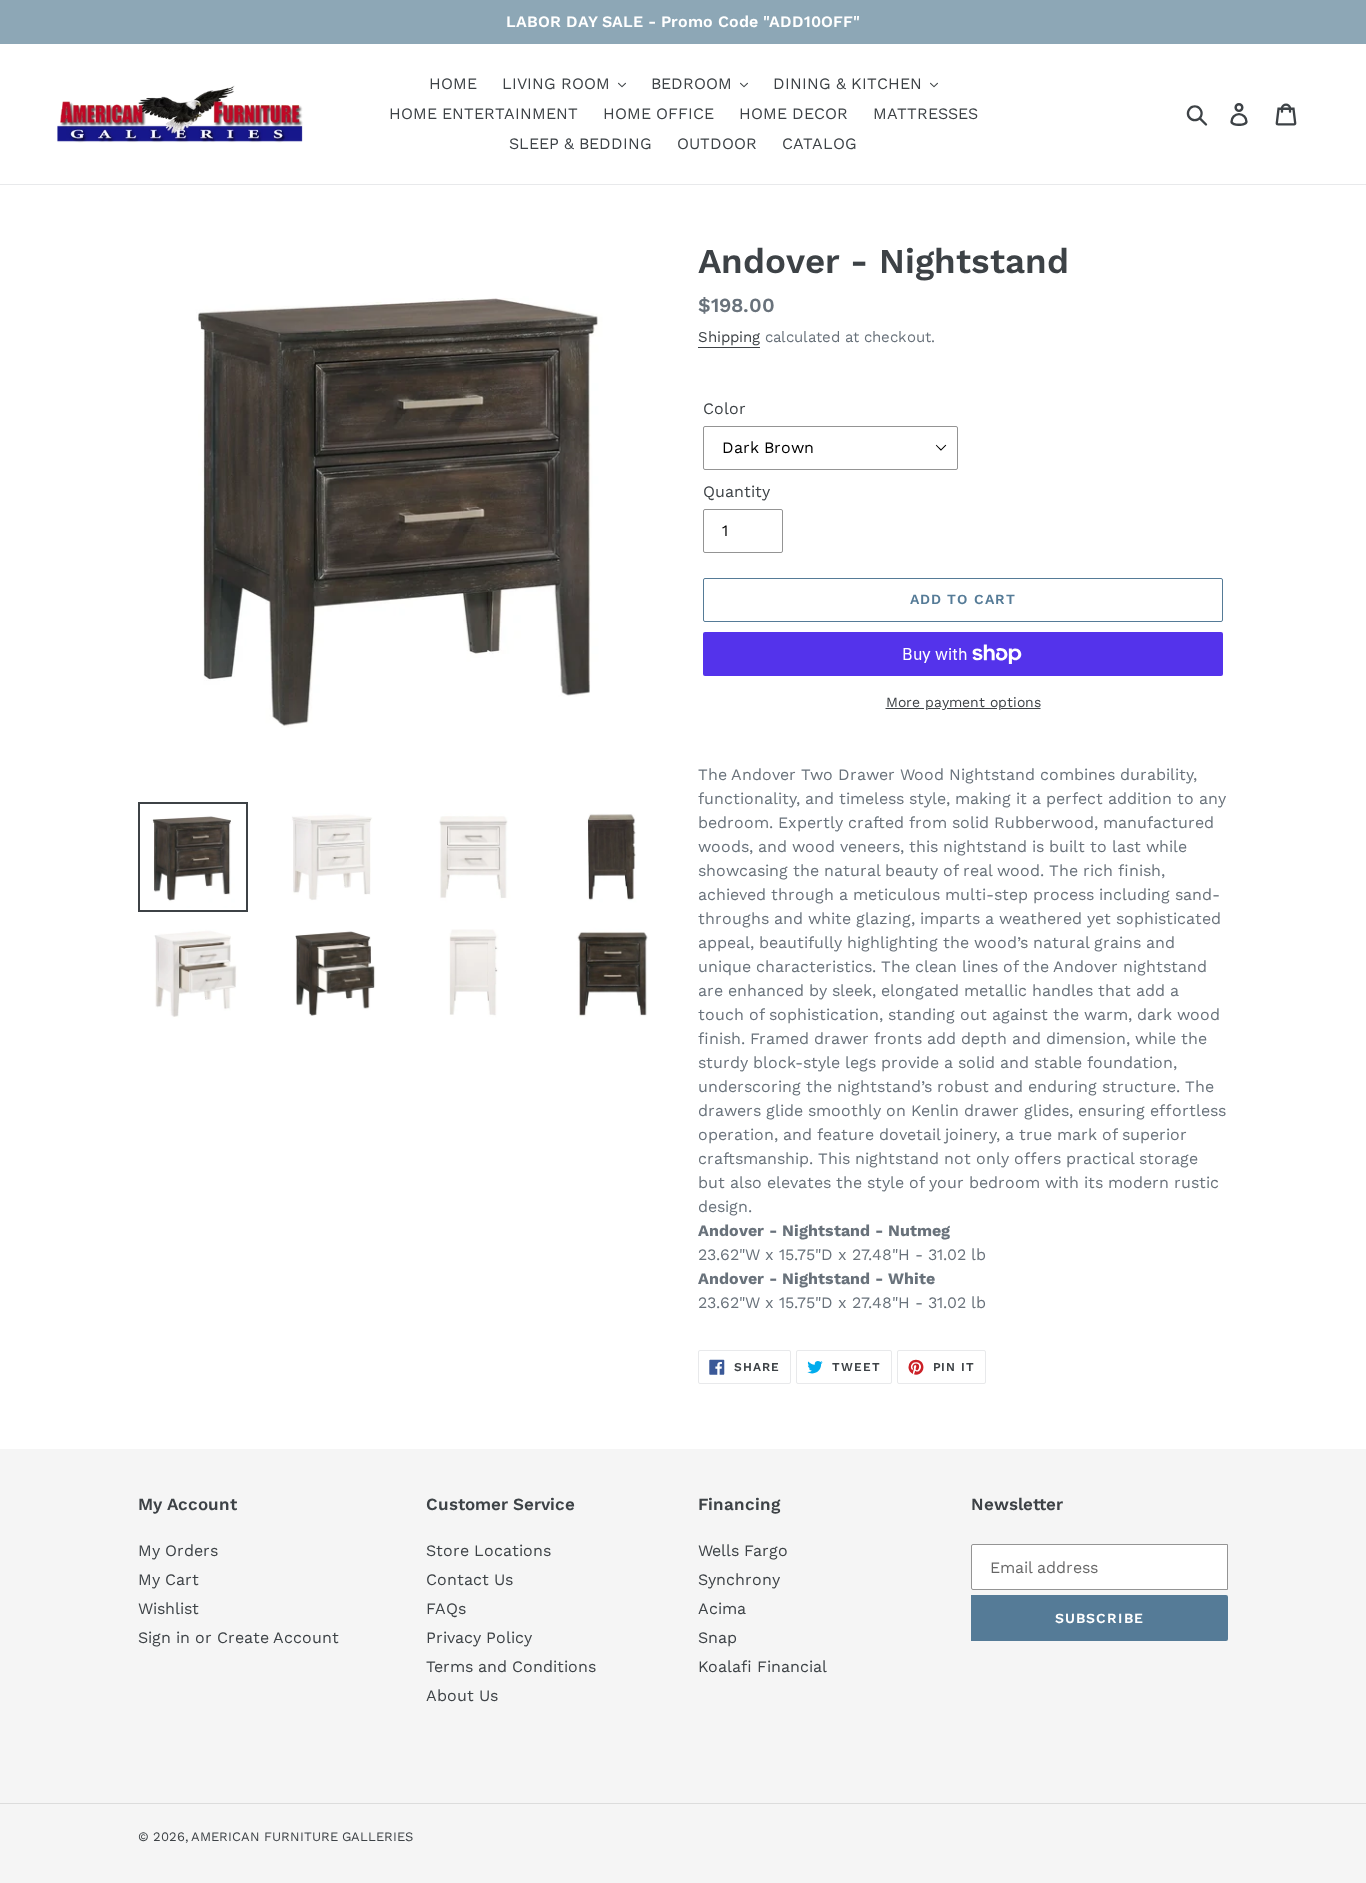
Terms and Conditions (511, 1666)
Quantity (736, 491)
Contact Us (469, 1579)
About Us (462, 1695)
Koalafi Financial (762, 1666)
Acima (722, 1608)
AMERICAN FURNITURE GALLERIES (302, 1836)
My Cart (168, 1579)
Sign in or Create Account (238, 1637)
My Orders (178, 1550)
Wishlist (168, 1608)
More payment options (963, 702)
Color (724, 408)
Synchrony (739, 1579)
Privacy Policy (479, 1637)
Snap (717, 1637)
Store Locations (488, 1550)
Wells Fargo (743, 1550)
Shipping (729, 337)
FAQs (446, 1608)
